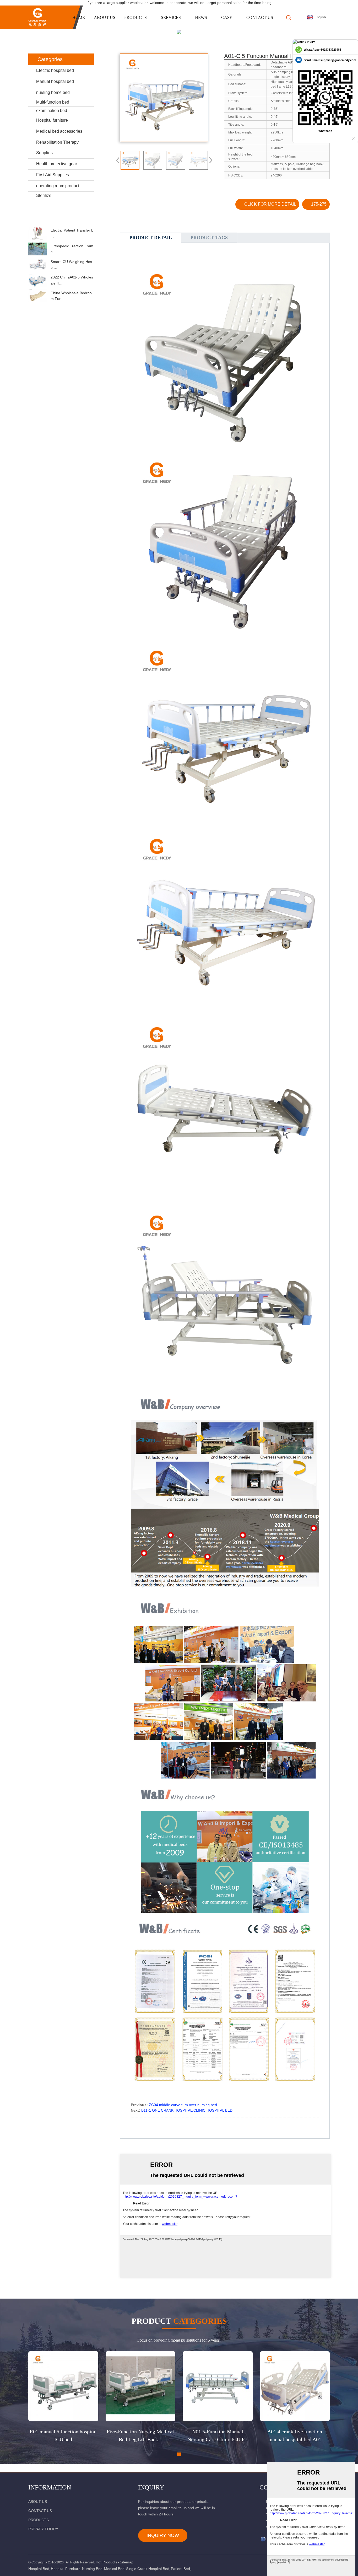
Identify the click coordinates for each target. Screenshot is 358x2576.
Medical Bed (114, 2569)
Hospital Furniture (66, 2569)
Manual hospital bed (55, 81)
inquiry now (163, 2535)
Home (79, 17)
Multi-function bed (53, 102)
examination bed (52, 111)
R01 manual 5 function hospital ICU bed (63, 2435)
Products (135, 17)
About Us (105, 17)
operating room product (58, 186)
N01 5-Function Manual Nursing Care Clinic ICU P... (218, 2435)
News (201, 17)
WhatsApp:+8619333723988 (322, 50)
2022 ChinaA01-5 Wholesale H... (72, 280)
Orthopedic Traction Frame (72, 249)
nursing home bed (53, 92)
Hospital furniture (52, 120)
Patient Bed (180, 2569)
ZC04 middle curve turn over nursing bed (183, 2105)
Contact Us (260, 17)
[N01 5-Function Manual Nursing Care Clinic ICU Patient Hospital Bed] (218, 2386)
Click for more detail (270, 204)
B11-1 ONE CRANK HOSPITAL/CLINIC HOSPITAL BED (187, 2110)
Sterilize (44, 195)
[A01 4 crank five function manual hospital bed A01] (295, 2386)
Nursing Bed (92, 2569)
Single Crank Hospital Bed (148, 2569)
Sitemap (127, 2562)
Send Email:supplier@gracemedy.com (330, 60)
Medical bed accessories (59, 131)
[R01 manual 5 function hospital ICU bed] (63, 2386)
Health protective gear (57, 164)
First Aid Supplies (53, 175)
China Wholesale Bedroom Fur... (71, 296)
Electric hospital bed (55, 70)
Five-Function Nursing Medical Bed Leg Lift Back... (140, 2435)
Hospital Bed (39, 2569)
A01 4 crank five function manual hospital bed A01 (295, 2435)
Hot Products (106, 2562)
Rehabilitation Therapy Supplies (57, 147)
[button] (61, 222)
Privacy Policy (43, 2529)
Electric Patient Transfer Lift (72, 233)
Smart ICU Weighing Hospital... (71, 265)
